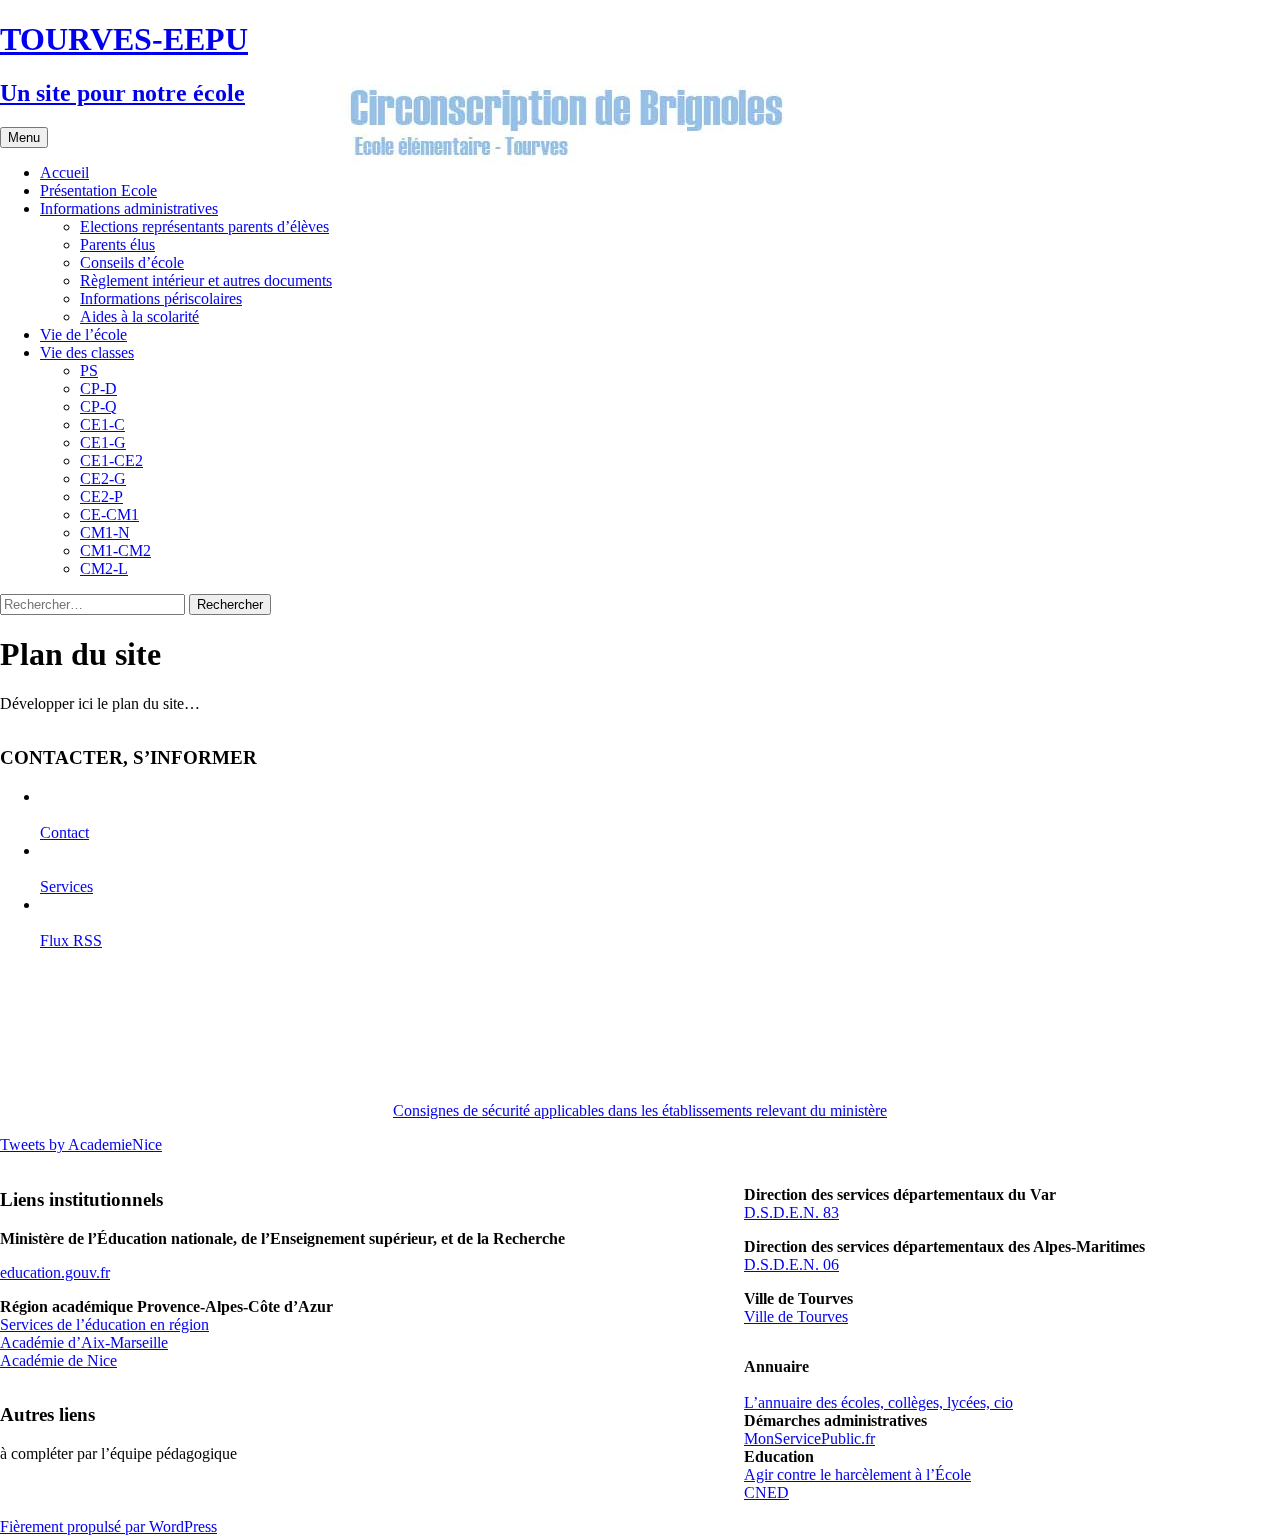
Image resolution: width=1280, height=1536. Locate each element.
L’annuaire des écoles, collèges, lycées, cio (878, 1402)
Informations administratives (129, 208)
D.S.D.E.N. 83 (791, 1212)
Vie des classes (87, 352)
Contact (64, 832)
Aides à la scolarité (139, 316)
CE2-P (101, 496)
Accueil (64, 172)
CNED (766, 1492)
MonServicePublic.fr (809, 1438)
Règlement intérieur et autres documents (206, 280)
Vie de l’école (83, 334)
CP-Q (98, 406)
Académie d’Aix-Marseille (84, 1342)
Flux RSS (71, 940)
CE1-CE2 (111, 460)
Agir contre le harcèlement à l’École (857, 1474)
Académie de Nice (58, 1360)
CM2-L (104, 568)
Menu (24, 137)
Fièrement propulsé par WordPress (108, 1526)
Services (66, 886)
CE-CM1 (109, 514)
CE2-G (103, 478)
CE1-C (102, 424)
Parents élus (117, 244)
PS (89, 370)
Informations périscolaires (161, 298)
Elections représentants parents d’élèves (204, 226)
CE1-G (103, 442)
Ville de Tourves (796, 1316)
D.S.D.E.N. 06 (791, 1264)
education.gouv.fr (55, 1272)
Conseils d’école (132, 262)
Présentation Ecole (98, 190)
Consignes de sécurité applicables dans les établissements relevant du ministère (640, 1110)
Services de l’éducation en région (104, 1324)
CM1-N (105, 532)
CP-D (98, 388)
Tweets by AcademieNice (81, 1144)
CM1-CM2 (115, 550)
